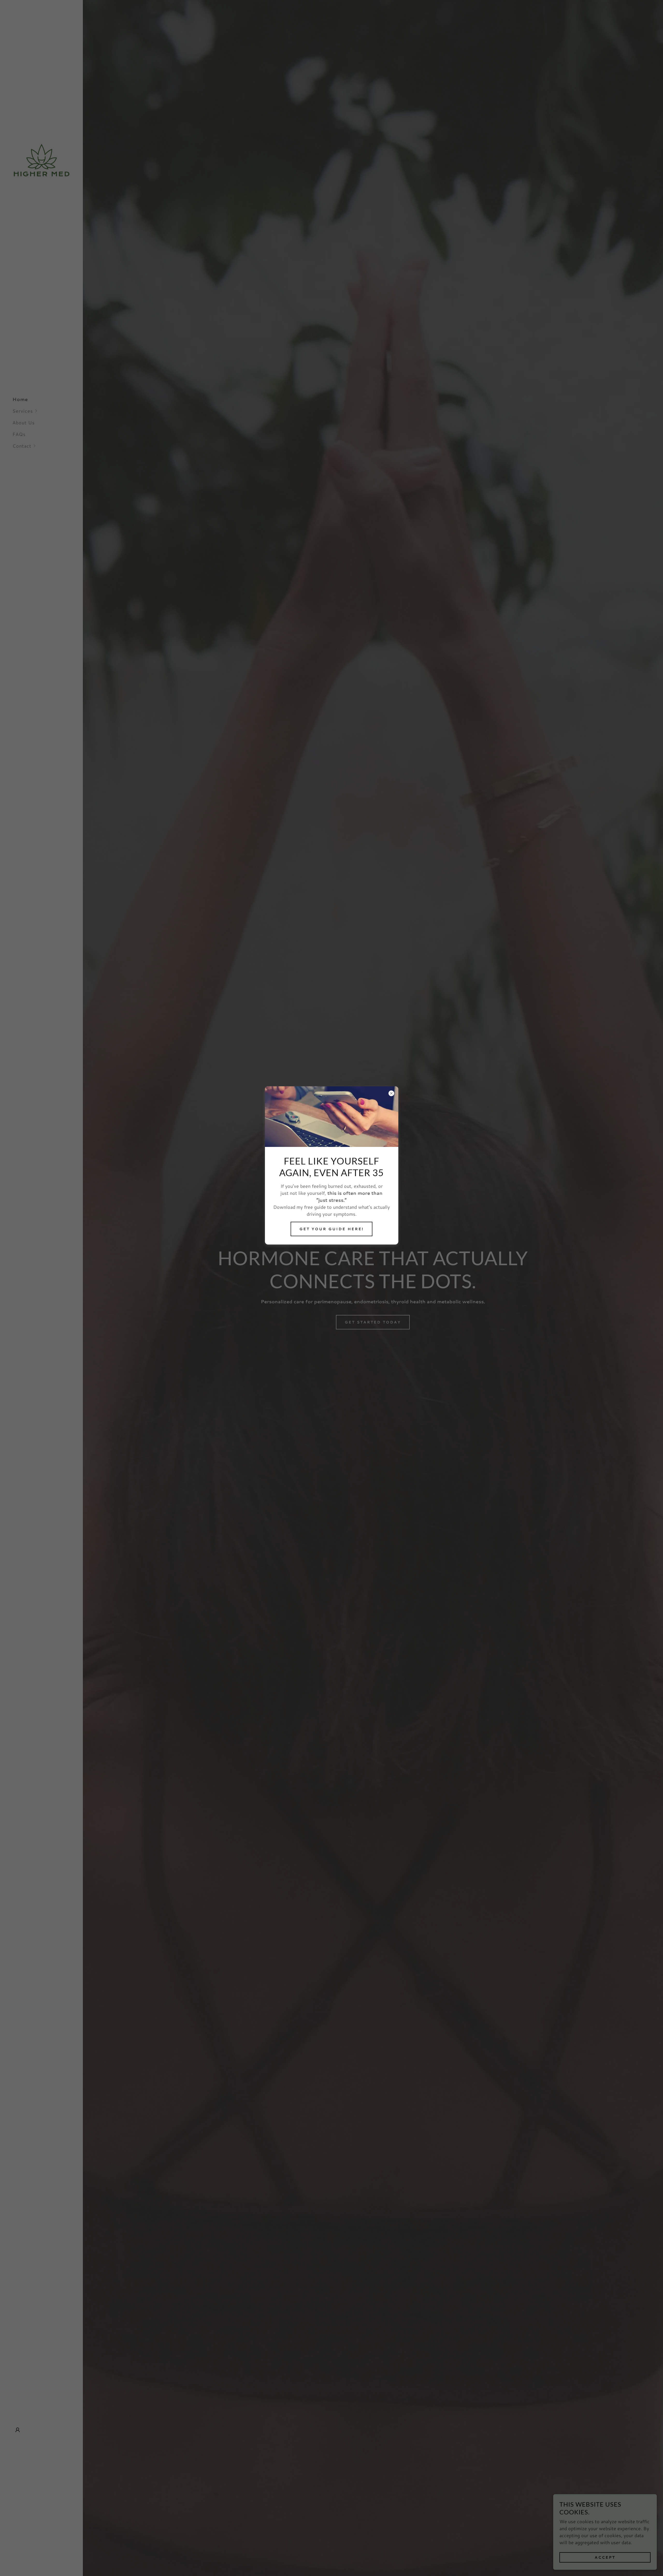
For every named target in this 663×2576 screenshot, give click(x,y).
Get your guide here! (331, 1229)
